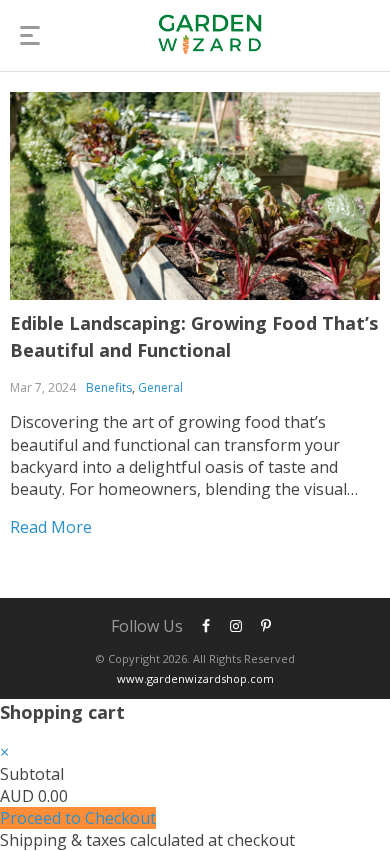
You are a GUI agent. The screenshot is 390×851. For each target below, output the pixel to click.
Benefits (109, 387)
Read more (51, 527)
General (160, 387)
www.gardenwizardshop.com (195, 678)
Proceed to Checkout (78, 818)
